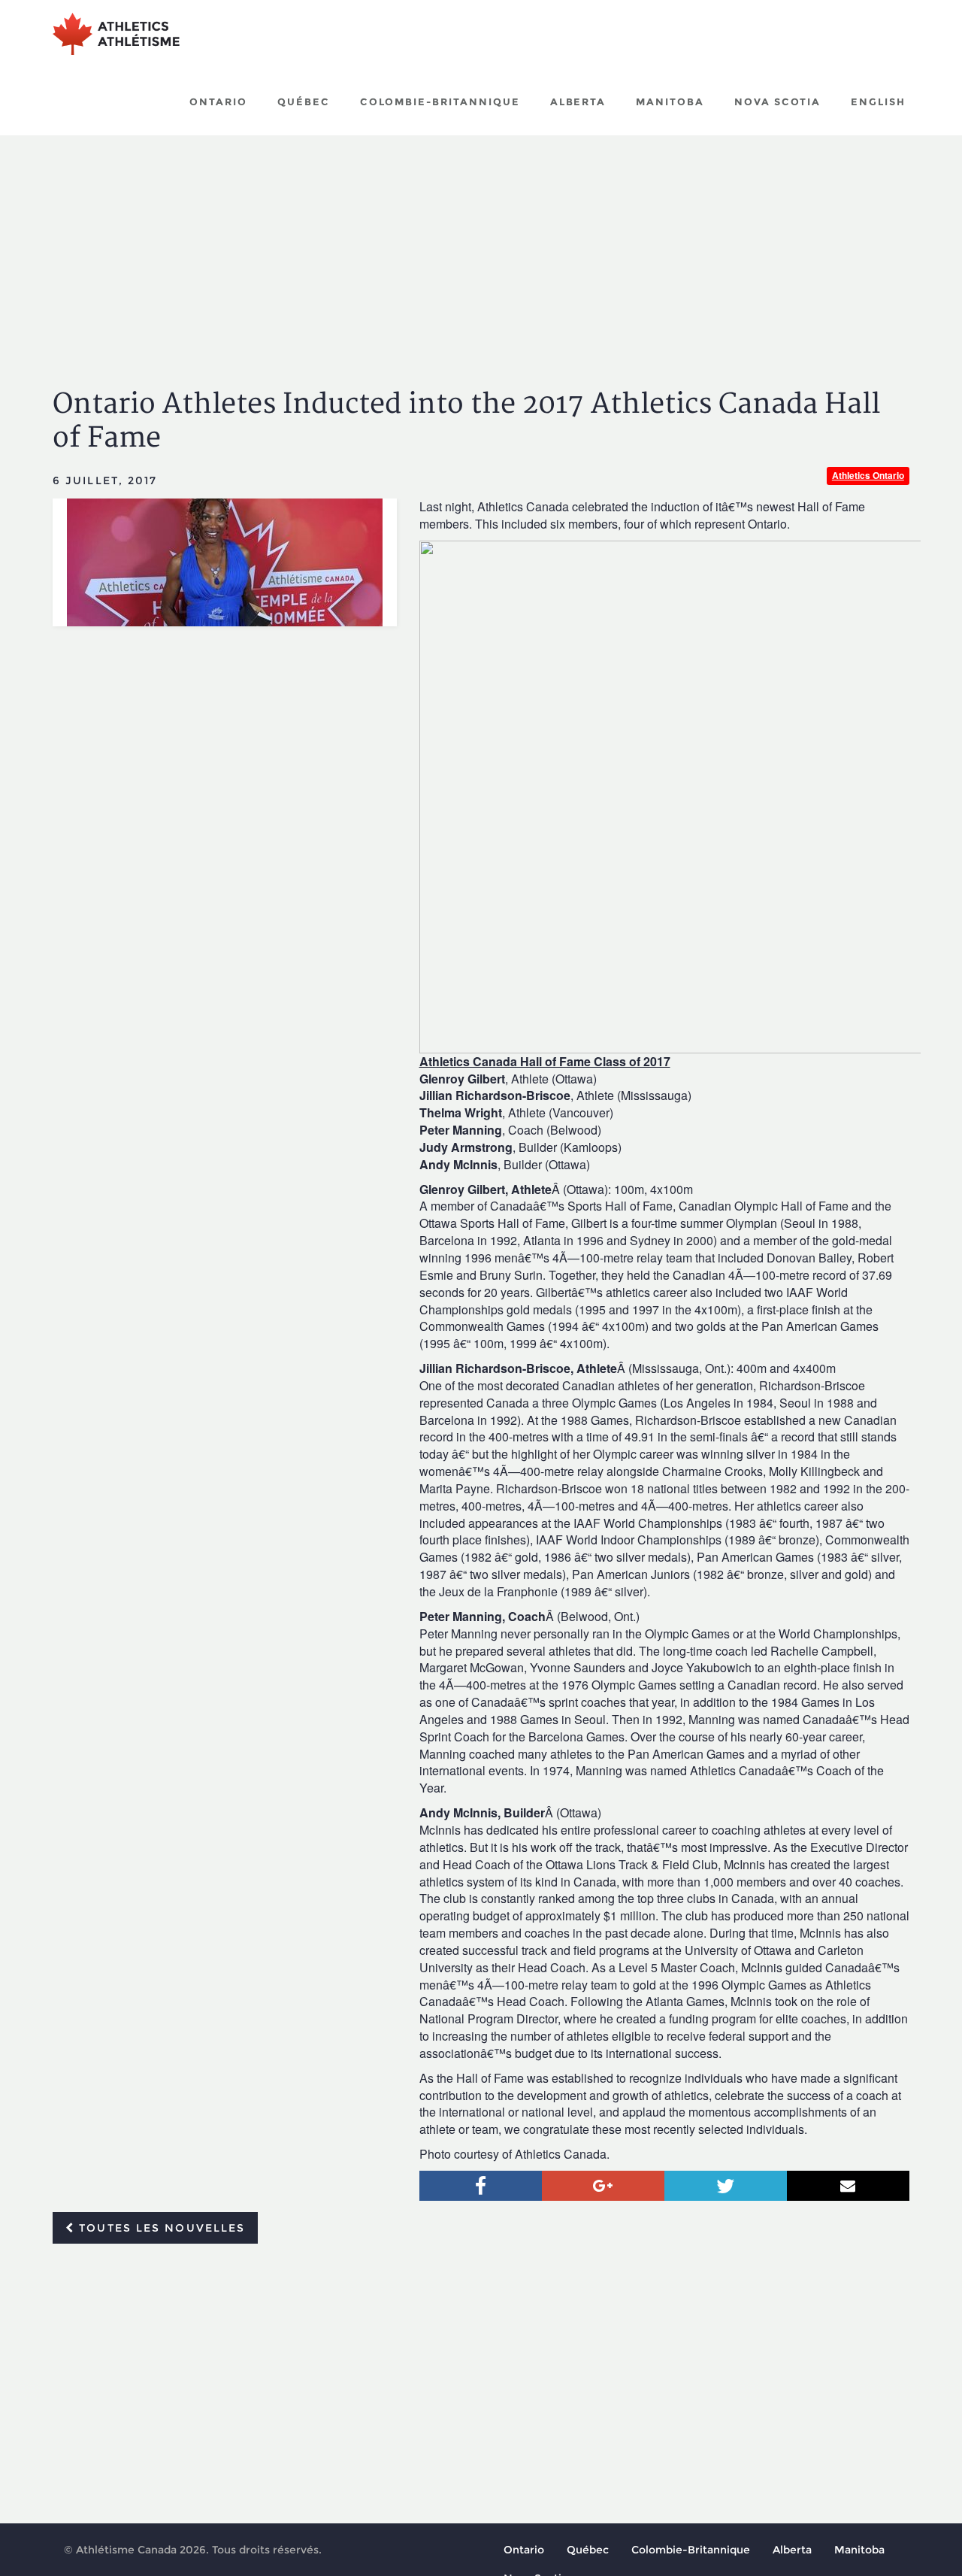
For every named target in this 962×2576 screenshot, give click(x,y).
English (878, 102)
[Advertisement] (481, 248)
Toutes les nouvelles (160, 2228)
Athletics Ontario (868, 475)
